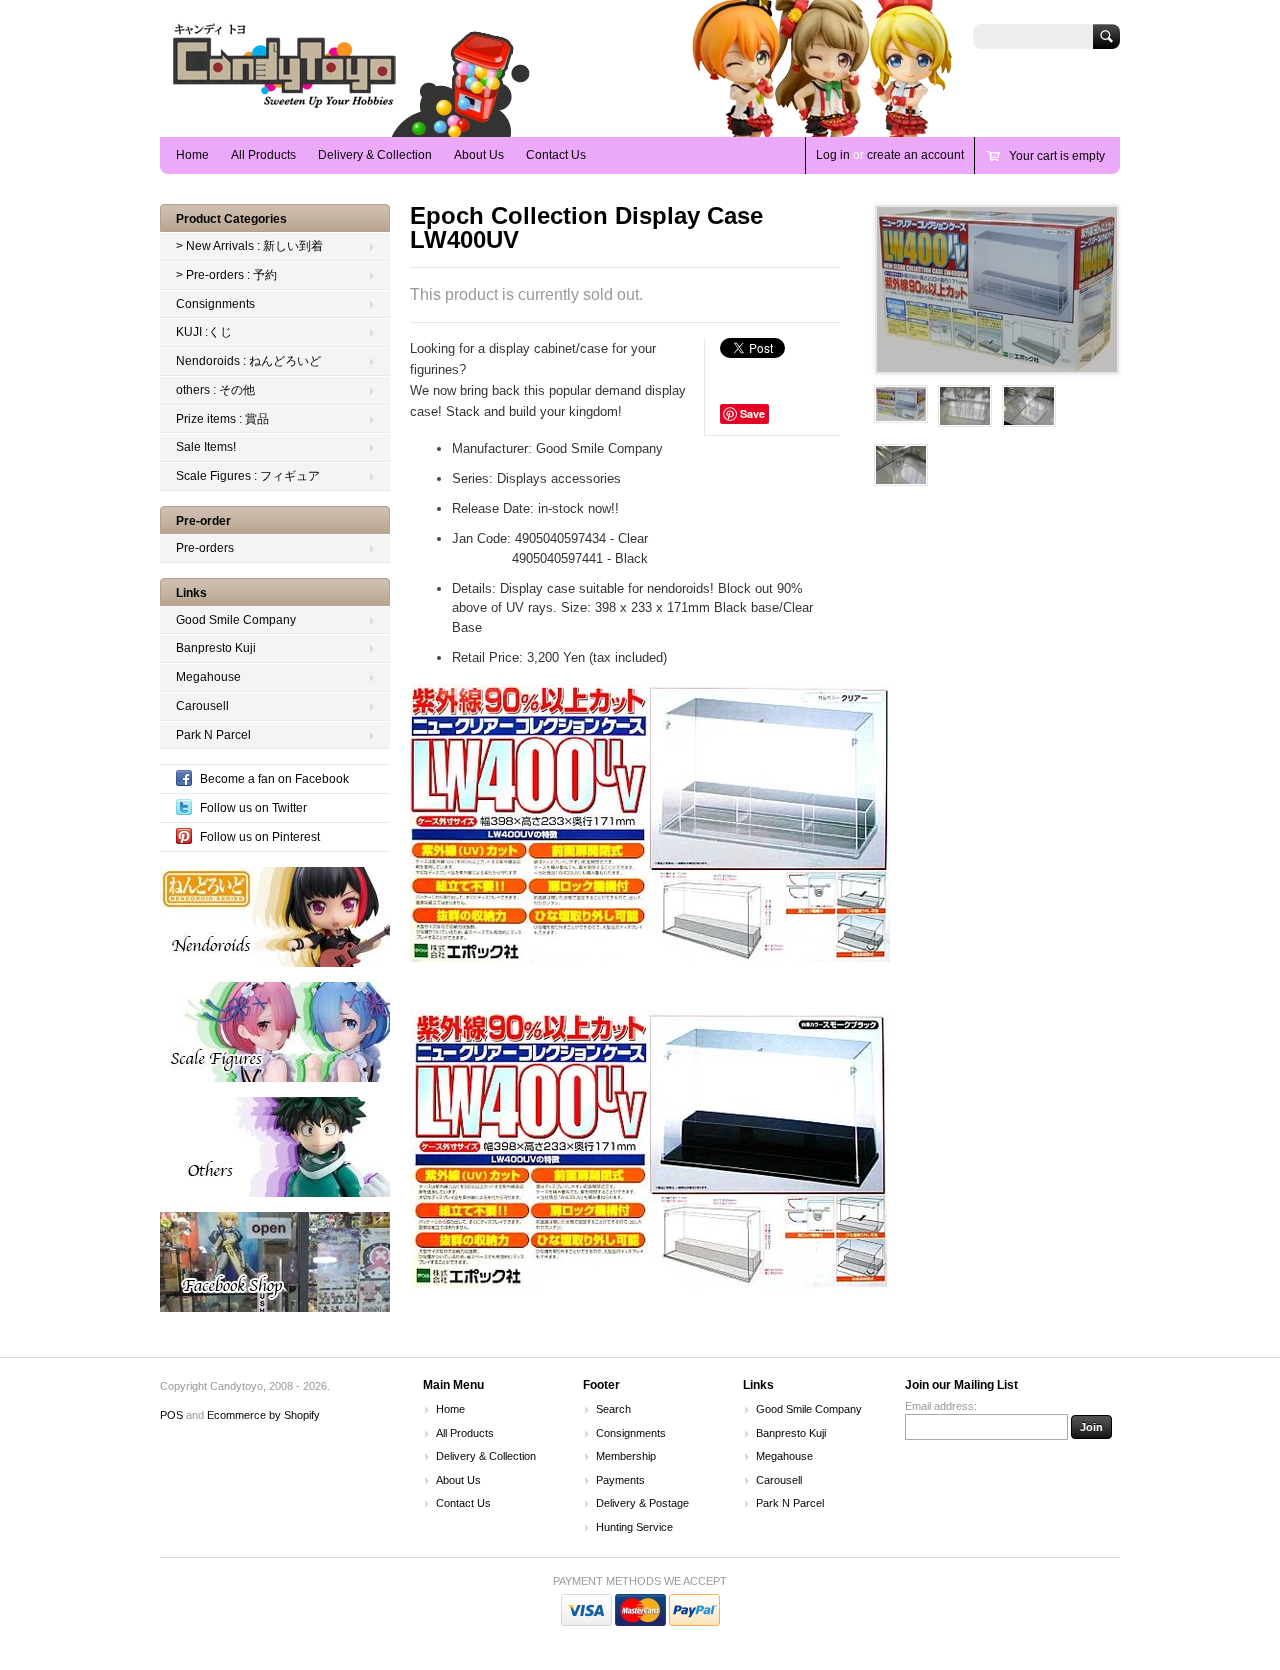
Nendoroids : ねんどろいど (248, 361)
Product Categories (231, 219)
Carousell (202, 706)
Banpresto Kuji (216, 648)
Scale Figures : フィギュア (248, 476)
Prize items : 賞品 (222, 419)
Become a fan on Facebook (274, 779)
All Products (263, 155)
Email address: (941, 1406)
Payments (620, 1480)
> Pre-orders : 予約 (226, 275)
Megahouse (208, 677)
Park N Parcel (213, 735)
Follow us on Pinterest (260, 837)
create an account (915, 155)
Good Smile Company (236, 620)
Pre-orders (205, 548)
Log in (833, 155)
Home (192, 155)
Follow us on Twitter (253, 808)
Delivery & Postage (642, 1503)
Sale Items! (206, 447)
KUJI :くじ (204, 332)
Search (613, 1409)
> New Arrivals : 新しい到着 (249, 246)
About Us (479, 155)
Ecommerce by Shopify (263, 1415)
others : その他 (215, 390)
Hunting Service (634, 1527)
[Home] (285, 107)
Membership (626, 1456)
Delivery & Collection (375, 155)
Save (752, 413)
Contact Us (556, 155)
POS (171, 1415)
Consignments (215, 304)
